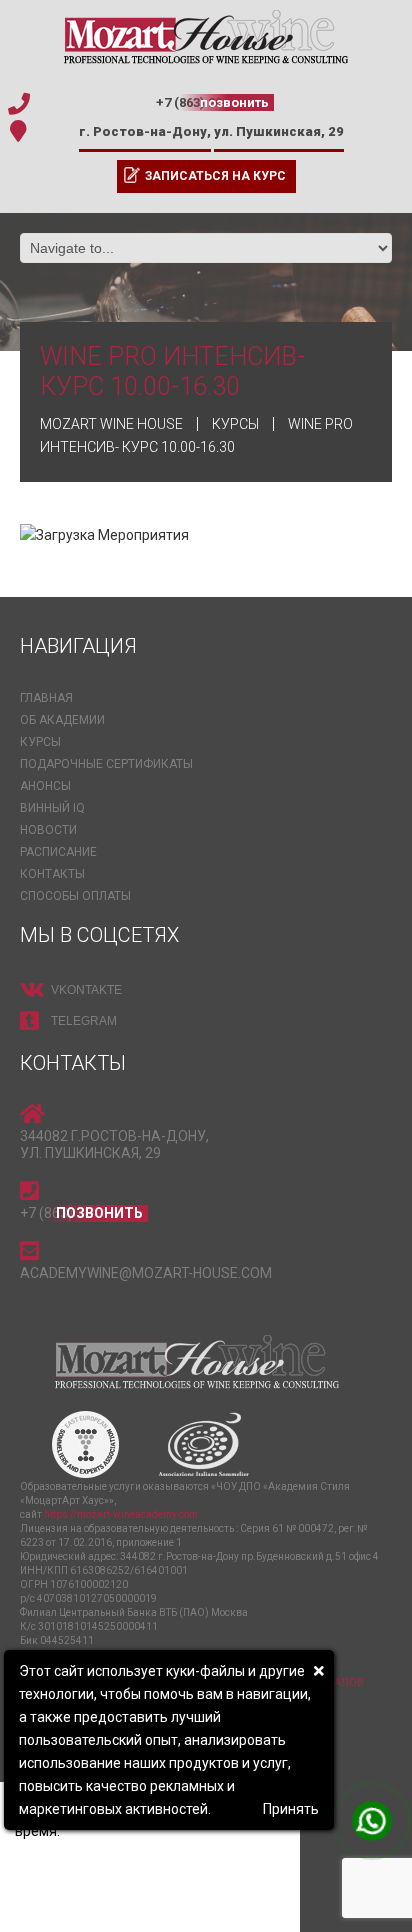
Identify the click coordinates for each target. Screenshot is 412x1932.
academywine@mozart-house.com (146, 1273)
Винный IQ (52, 808)
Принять (291, 1809)
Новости (48, 830)
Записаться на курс (215, 176)
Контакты (52, 874)
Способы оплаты (75, 896)
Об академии (62, 720)
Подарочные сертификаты (106, 764)
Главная (46, 698)
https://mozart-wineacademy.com (121, 1514)
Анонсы (45, 786)
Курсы (40, 742)
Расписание (58, 852)
